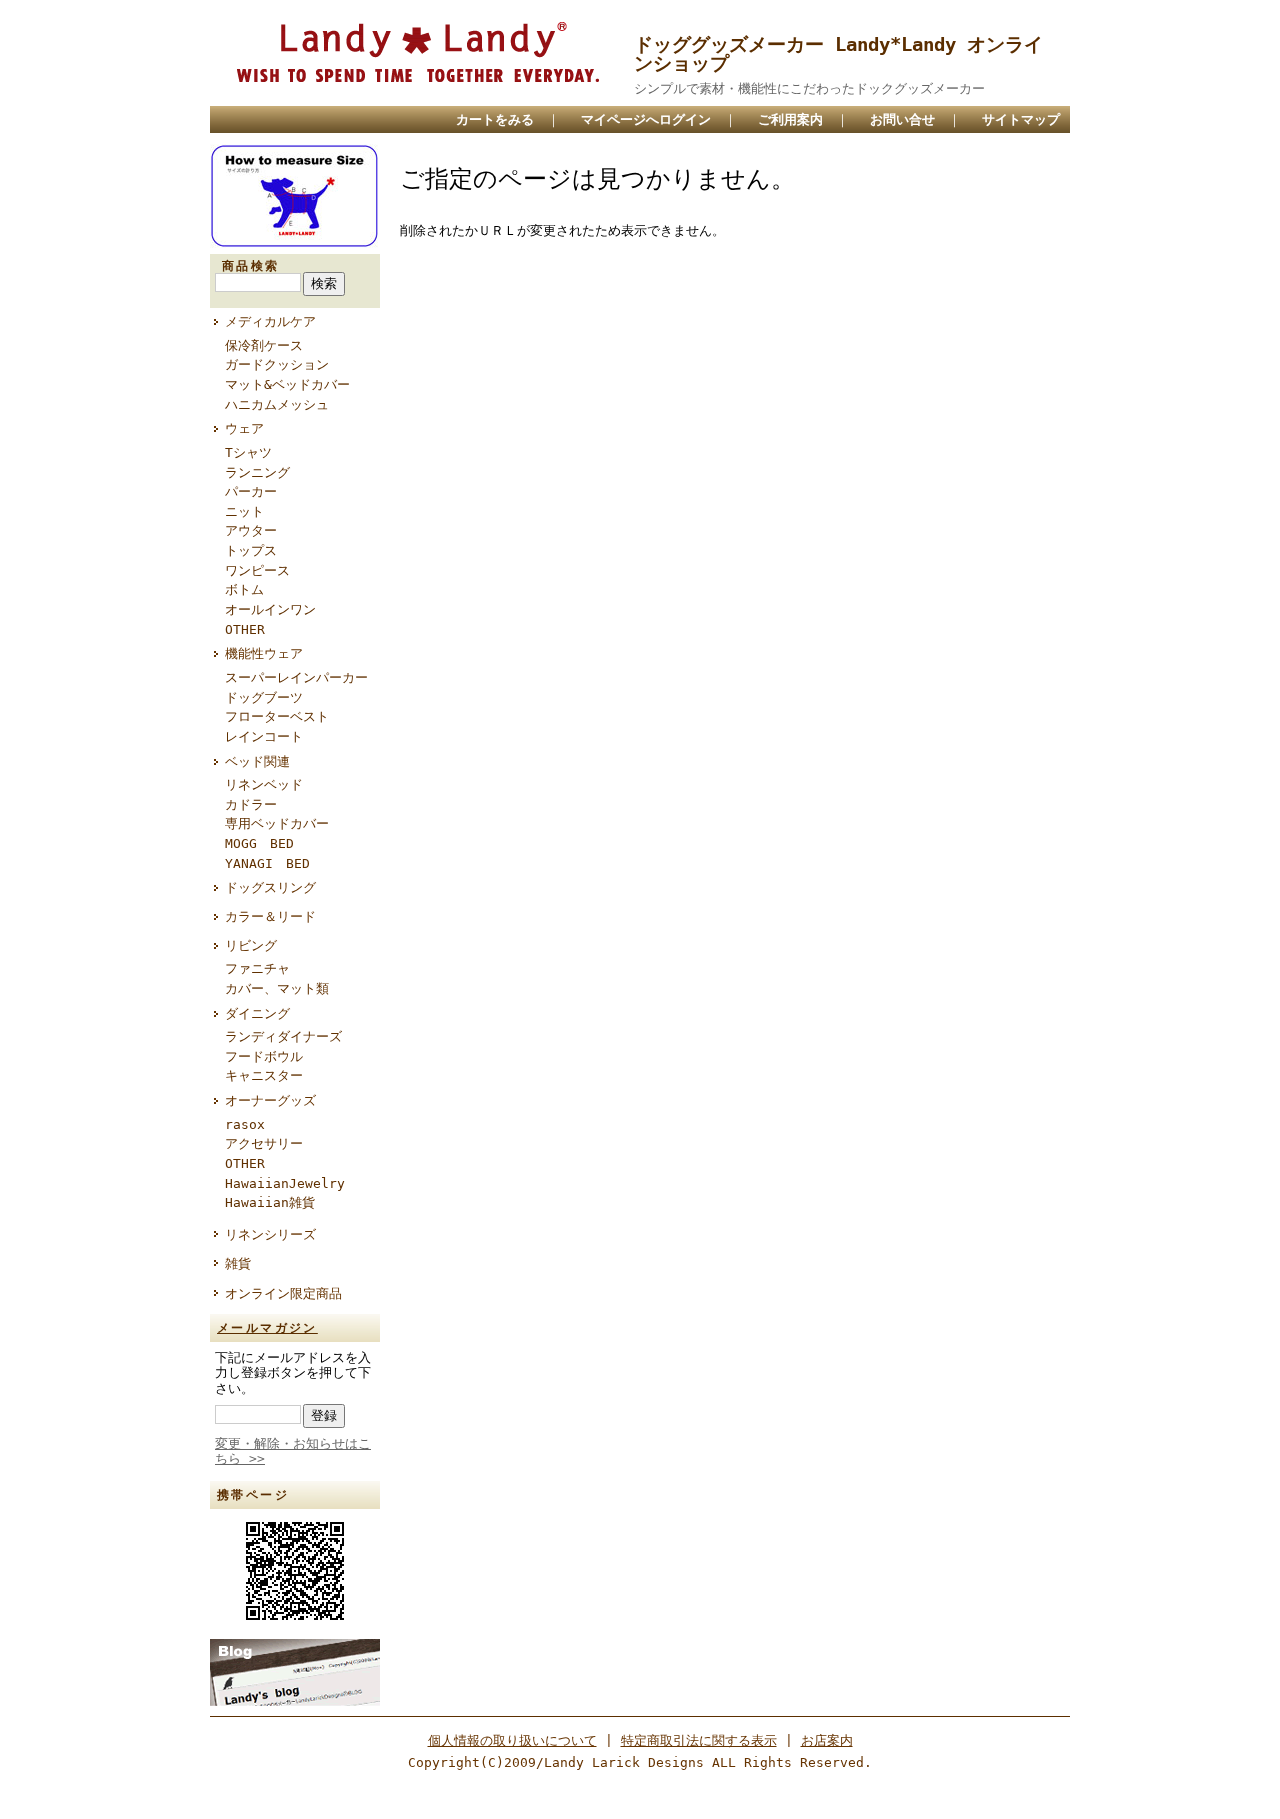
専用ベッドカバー (277, 823)
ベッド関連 (257, 761)
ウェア (244, 428)
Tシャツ (248, 452)
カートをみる (495, 119)
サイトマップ (1021, 119)
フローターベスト (277, 716)
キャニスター (264, 1075)
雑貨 (238, 1263)
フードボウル (264, 1056)
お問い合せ (902, 119)
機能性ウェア (264, 653)
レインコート (264, 736)
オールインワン (270, 609)
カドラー (251, 804)
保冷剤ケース (264, 345)
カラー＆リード (270, 916)
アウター (251, 530)
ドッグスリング (270, 887)
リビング (251, 945)
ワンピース (257, 570)
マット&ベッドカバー (287, 384)
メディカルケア (270, 321)
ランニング (257, 472)
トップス (251, 550)
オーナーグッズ (270, 1100)
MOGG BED (259, 843)
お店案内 (827, 1740)
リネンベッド (264, 784)
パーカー (251, 491)
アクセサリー (264, 1143)
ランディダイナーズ (283, 1036)
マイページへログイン (646, 119)
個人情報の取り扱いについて (512, 1740)
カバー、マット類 (277, 988)
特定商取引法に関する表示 (699, 1740)
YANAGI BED (267, 863)
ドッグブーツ (264, 697)
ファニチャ (257, 968)
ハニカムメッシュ (277, 404)
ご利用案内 (790, 119)
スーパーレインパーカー (296, 677)
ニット (244, 511)
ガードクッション (277, 364)
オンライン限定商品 (283, 1293)
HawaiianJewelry (285, 1183)
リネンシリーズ (270, 1234)
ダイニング (257, 1013)
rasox (245, 1124)
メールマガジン (267, 1328)
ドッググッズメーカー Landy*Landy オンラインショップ (838, 54)
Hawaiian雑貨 (270, 1202)
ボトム (244, 589)
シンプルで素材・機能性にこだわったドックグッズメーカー (809, 88)
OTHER (245, 629)
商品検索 (251, 266)
